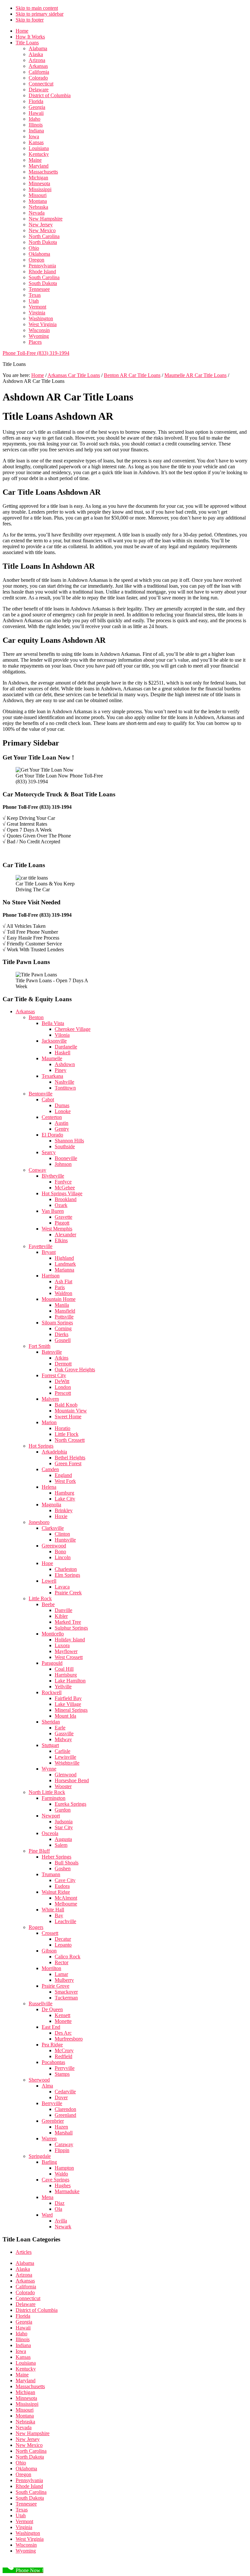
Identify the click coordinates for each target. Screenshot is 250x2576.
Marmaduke (67, 2191)
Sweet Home (68, 1416)
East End (51, 2027)
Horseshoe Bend (72, 1780)
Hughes (63, 2185)
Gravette (63, 1217)
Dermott (63, 1364)
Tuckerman (66, 1998)
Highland (64, 1258)
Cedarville (65, 2092)
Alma (47, 2086)
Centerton (52, 1117)
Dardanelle (66, 1047)
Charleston (66, 1569)
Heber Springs (56, 1857)
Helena (49, 1487)
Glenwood (66, 1775)
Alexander (65, 1235)
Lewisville (65, 1757)
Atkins (62, 1358)
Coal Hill (64, 1669)
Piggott (62, 1223)
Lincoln (63, 1557)
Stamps (62, 2074)
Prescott (63, 1393)
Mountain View (71, 1411)
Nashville (64, 1082)
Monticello (53, 1634)
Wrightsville (67, 1763)
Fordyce (63, 1182)
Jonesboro (39, 1522)
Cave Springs (56, 2180)
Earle (60, 1728)
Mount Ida (65, 1716)
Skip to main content (37, 8)
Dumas (62, 1105)
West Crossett (69, 1657)
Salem (61, 1845)
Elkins (61, 1240)
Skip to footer (30, 20)
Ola (58, 2209)
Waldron (63, 1293)
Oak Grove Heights (75, 1370)
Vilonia (62, 1035)
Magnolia (51, 1505)
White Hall (53, 1910)
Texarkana (52, 1076)
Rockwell (52, 1692)
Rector (62, 1962)
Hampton (64, 2168)
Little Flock (67, 1434)
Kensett (62, 2015)
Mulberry (64, 1980)
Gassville (64, 1733)
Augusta (63, 1839)
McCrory (64, 2050)
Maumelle (52, 1058)
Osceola (50, 1833)
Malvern (50, 1399)
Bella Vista (53, 1023)
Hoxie (61, 1516)
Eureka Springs (70, 1804)
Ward (47, 2215)
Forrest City (54, 1375)
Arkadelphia (54, 1452)
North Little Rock (47, 1792)
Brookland (66, 1199)
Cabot (48, 1100)
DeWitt (62, 1381)
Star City (64, 1827)
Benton (36, 1017)
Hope (47, 1563)
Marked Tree (68, 1622)
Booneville (66, 1158)
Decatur (63, 1939)
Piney (61, 1070)
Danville (63, 1610)
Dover (61, 2097)
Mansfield (65, 1311)
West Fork (65, 1481)
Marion (49, 1422)
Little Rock (40, 1598)
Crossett (50, 1933)
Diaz (60, 2203)
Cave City (65, 1880)
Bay (59, 1915)
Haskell (62, 1053)
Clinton (62, 1534)
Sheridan (51, 1722)
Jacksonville (54, 1041)
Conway (37, 1170)
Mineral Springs (71, 1710)
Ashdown (65, 1064)
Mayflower (66, 1651)
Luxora (62, 1645)
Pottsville (64, 1317)
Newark (63, 2227)
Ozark (61, 1205)
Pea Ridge (52, 2045)
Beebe (48, 1604)
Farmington (54, 1798)
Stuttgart (50, 1745)
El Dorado (52, 1135)
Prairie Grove (56, 1986)
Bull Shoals (67, 1863)
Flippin (62, 2150)
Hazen (61, 2127)
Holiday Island (70, 1640)
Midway (63, 1739)
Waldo (61, 2174)
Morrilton (51, 1968)
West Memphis (57, 1229)
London (63, 1387)
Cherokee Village (73, 1029)
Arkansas (25, 1011)
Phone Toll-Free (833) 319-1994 (36, 353)
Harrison (51, 1276)
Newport (51, 1816)
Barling (49, 2162)
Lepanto (63, 1945)
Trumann (51, 1874)
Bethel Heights (70, 1458)
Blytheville (53, 1176)
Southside (65, 1146)
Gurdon (63, 1810)
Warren (49, 2139)
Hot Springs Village (62, 1193)
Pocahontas (53, 2062)
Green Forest (68, 1463)
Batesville (52, 1352)
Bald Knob (66, 1405)
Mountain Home (59, 1299)
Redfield (63, 2056)
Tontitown (65, 1088)
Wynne (49, 1769)
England (63, 1475)
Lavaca (62, 1587)
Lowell (49, 1581)
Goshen (63, 1868)
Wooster (63, 1786)
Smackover (66, 1992)
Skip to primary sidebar (40, 14)
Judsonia (64, 1822)
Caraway (64, 2144)
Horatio (62, 1428)
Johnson (63, 1164)
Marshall (64, 2133)
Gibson (49, 1951)
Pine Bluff (39, 1851)
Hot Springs (41, 1446)
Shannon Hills (69, 1141)
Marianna (64, 1270)
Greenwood (54, 1546)
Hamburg (64, 1493)
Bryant (49, 1252)
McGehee (65, 1188)
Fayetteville (41, 1246)
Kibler (61, 1616)
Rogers (36, 1927)
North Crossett (70, 1440)
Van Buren (53, 1211)
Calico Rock (68, 1957)
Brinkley (64, 1510)
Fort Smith (40, 1346)
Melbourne (66, 1904)
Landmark (65, 1264)
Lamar (61, 1974)
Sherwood (39, 2080)
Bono (60, 1552)
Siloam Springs (57, 1323)
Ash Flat (63, 1281)
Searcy (49, 1152)
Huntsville (65, 1540)
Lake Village (68, 1704)
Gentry (62, 1129)
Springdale (40, 2156)
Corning (63, 1328)
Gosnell (63, 1340)
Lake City (65, 1499)
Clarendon (65, 2109)
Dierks (62, 1334)
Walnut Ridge (56, 1892)
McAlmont (66, 1898)
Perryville (65, 2068)
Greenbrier (53, 2121)
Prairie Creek (68, 1593)
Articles (24, 2252)
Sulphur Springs (71, 1628)
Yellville (63, 1687)
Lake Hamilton (70, 1681)
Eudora (62, 1886)
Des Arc (63, 2033)
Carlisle (62, 1751)
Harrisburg (66, 1675)
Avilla (61, 2221)
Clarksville (53, 1528)
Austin (62, 1123)
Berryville (52, 2103)
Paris (60, 1287)
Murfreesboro (69, 2039)
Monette (63, 2021)
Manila (62, 1305)
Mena (48, 2197)
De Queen (52, 2009)
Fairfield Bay (68, 1698)
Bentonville (41, 1094)
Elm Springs (67, 1575)
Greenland (65, 2115)
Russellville (41, 2004)
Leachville (65, 1921)
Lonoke (63, 1111)
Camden (50, 1469)
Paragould (52, 1663)
